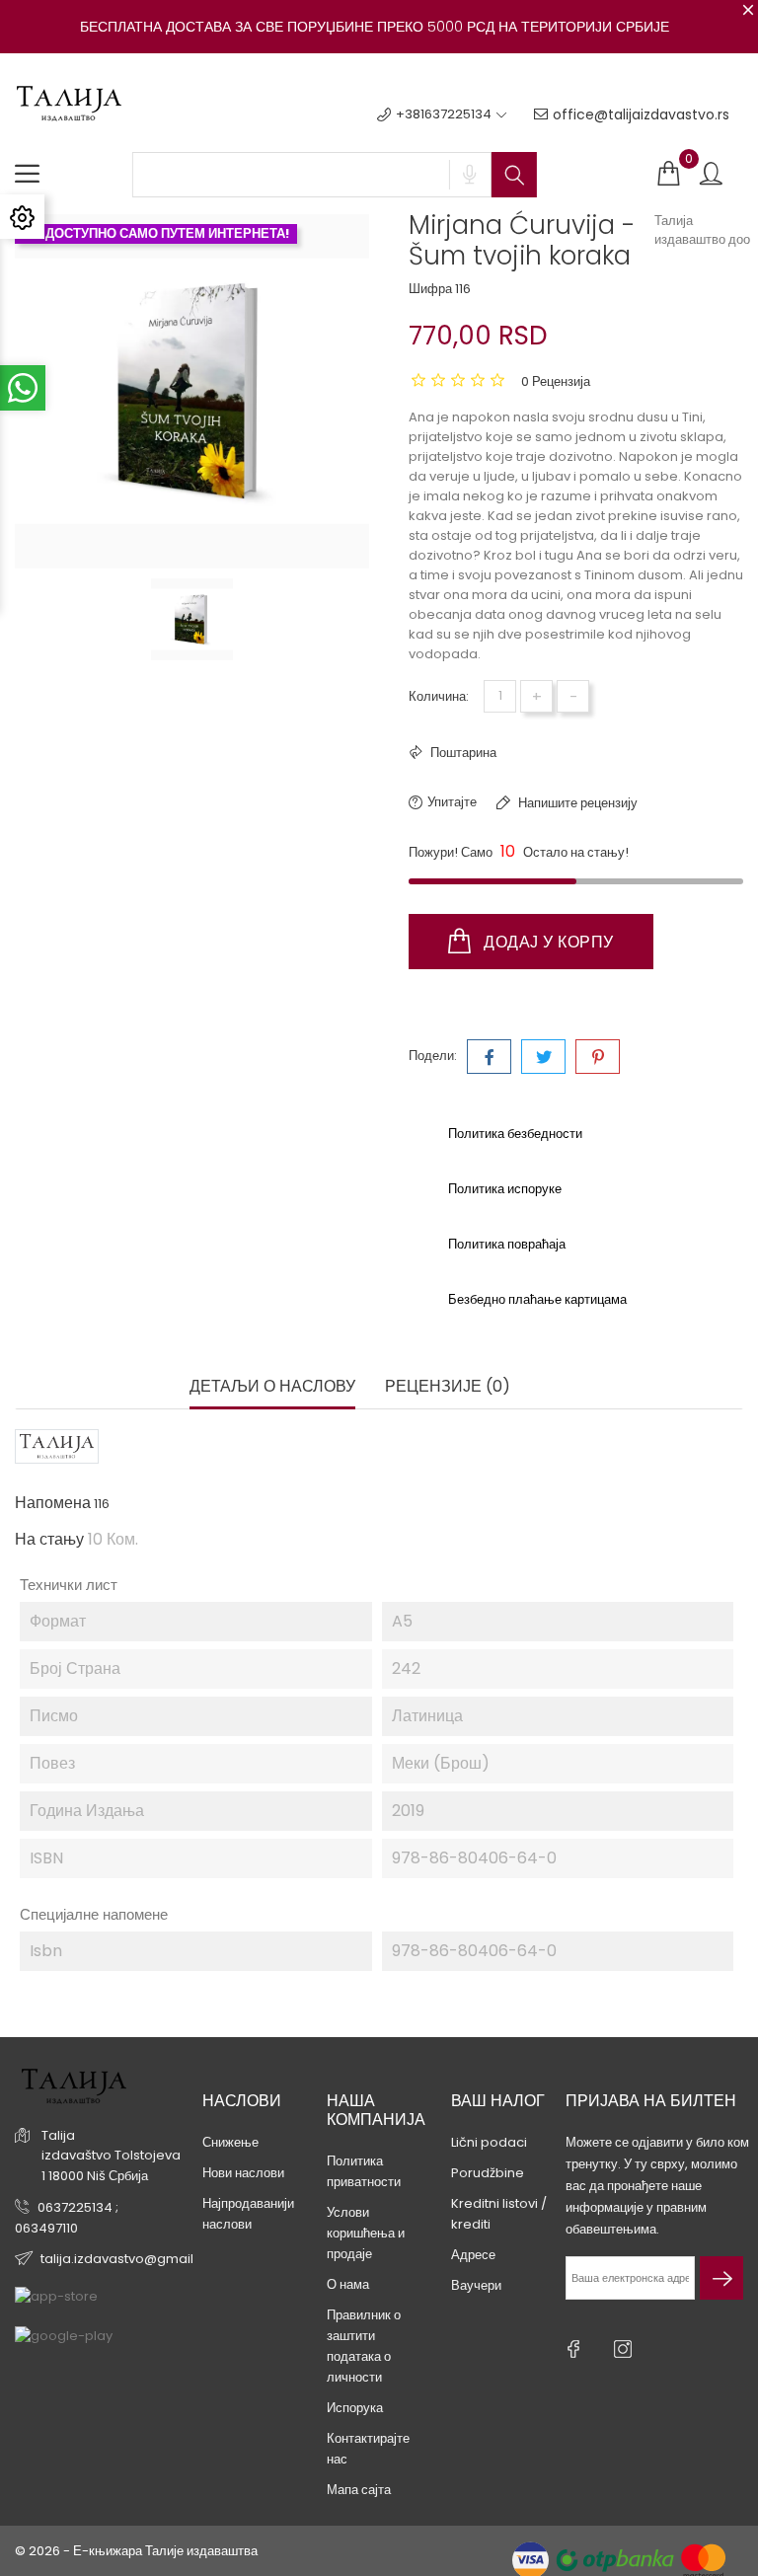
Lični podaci (489, 2142)
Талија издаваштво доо (702, 230)
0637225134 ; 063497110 (67, 2218)
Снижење (230, 2142)
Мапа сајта (359, 2490)
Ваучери (476, 2285)
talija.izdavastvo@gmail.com (133, 2259)
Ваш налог (498, 2101)
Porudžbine (488, 2173)
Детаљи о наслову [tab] (272, 1387)
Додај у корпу (547, 942)
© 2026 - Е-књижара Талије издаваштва (136, 2551)
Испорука (355, 2408)
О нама (348, 2284)
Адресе (473, 2255)
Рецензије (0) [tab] (448, 1387)
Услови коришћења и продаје (366, 2233)
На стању (49, 1540)
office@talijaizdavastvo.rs (641, 114)
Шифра (430, 289)
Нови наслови (243, 2173)
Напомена (53, 1503)
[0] (668, 174)
